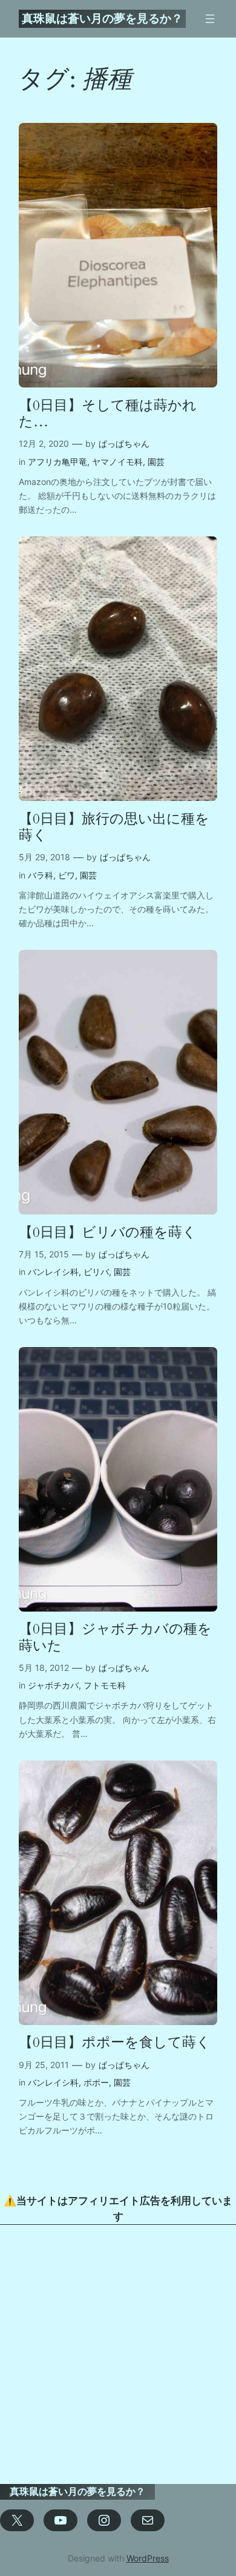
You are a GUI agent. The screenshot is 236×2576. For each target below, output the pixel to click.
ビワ (67, 875)
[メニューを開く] (210, 19)
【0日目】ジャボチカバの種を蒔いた (115, 1637)
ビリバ (96, 1272)
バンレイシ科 (53, 1272)
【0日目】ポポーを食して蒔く (115, 2042)
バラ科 (41, 875)
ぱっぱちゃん (124, 443)
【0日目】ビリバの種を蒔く (108, 1232)
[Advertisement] (118, 2354)
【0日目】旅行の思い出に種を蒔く (114, 827)
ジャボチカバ (53, 1685)
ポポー (96, 2082)
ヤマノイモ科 (117, 462)
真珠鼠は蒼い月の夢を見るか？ (102, 18)
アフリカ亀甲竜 (57, 462)
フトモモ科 (105, 1685)
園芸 (156, 462)
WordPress (148, 2558)
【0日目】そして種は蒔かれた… (108, 414)
